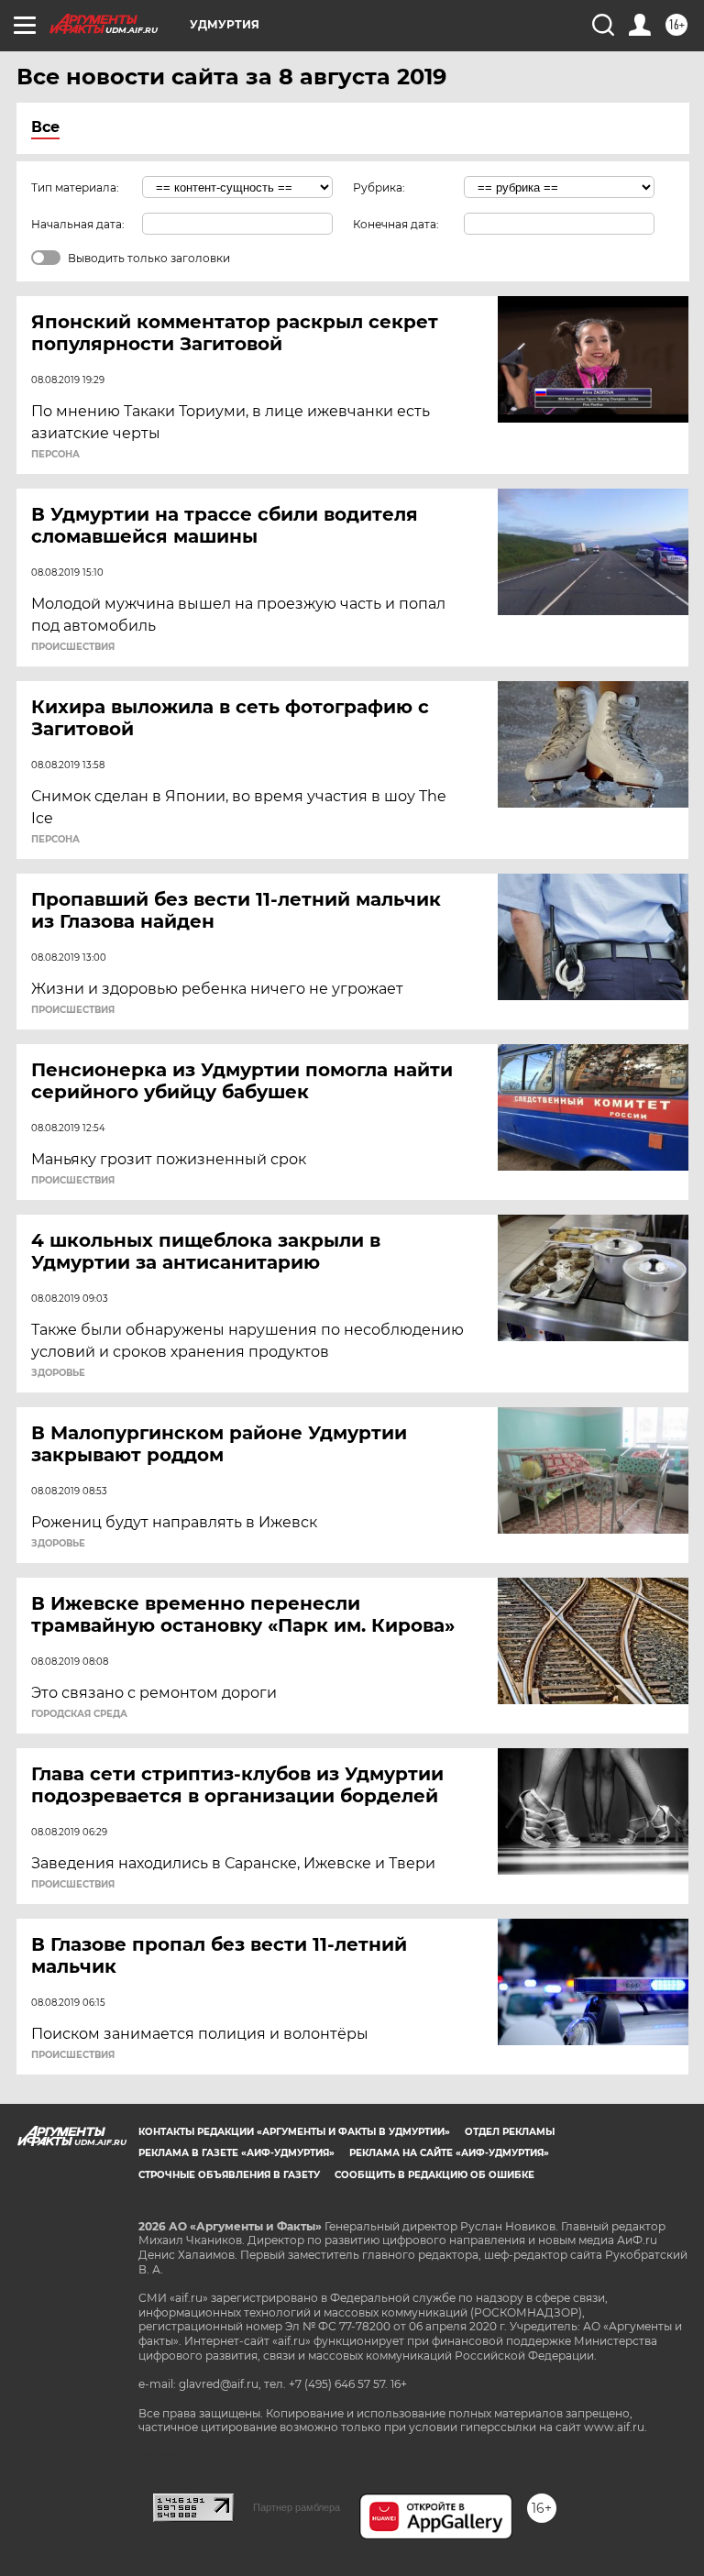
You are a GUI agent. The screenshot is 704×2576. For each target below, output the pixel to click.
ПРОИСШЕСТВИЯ (73, 647)
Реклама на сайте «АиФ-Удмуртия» (449, 2153)
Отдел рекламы (510, 2132)
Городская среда (79, 1714)
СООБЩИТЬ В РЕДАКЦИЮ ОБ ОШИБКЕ (434, 2175)
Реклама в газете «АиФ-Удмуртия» (236, 2153)
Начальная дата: (78, 224)
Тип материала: (75, 187)
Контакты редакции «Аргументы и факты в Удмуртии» (294, 2132)
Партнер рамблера (297, 2507)
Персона (55, 455)
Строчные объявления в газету (229, 2175)
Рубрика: (379, 187)
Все (45, 127)
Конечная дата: (396, 224)
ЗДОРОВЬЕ (58, 1373)
